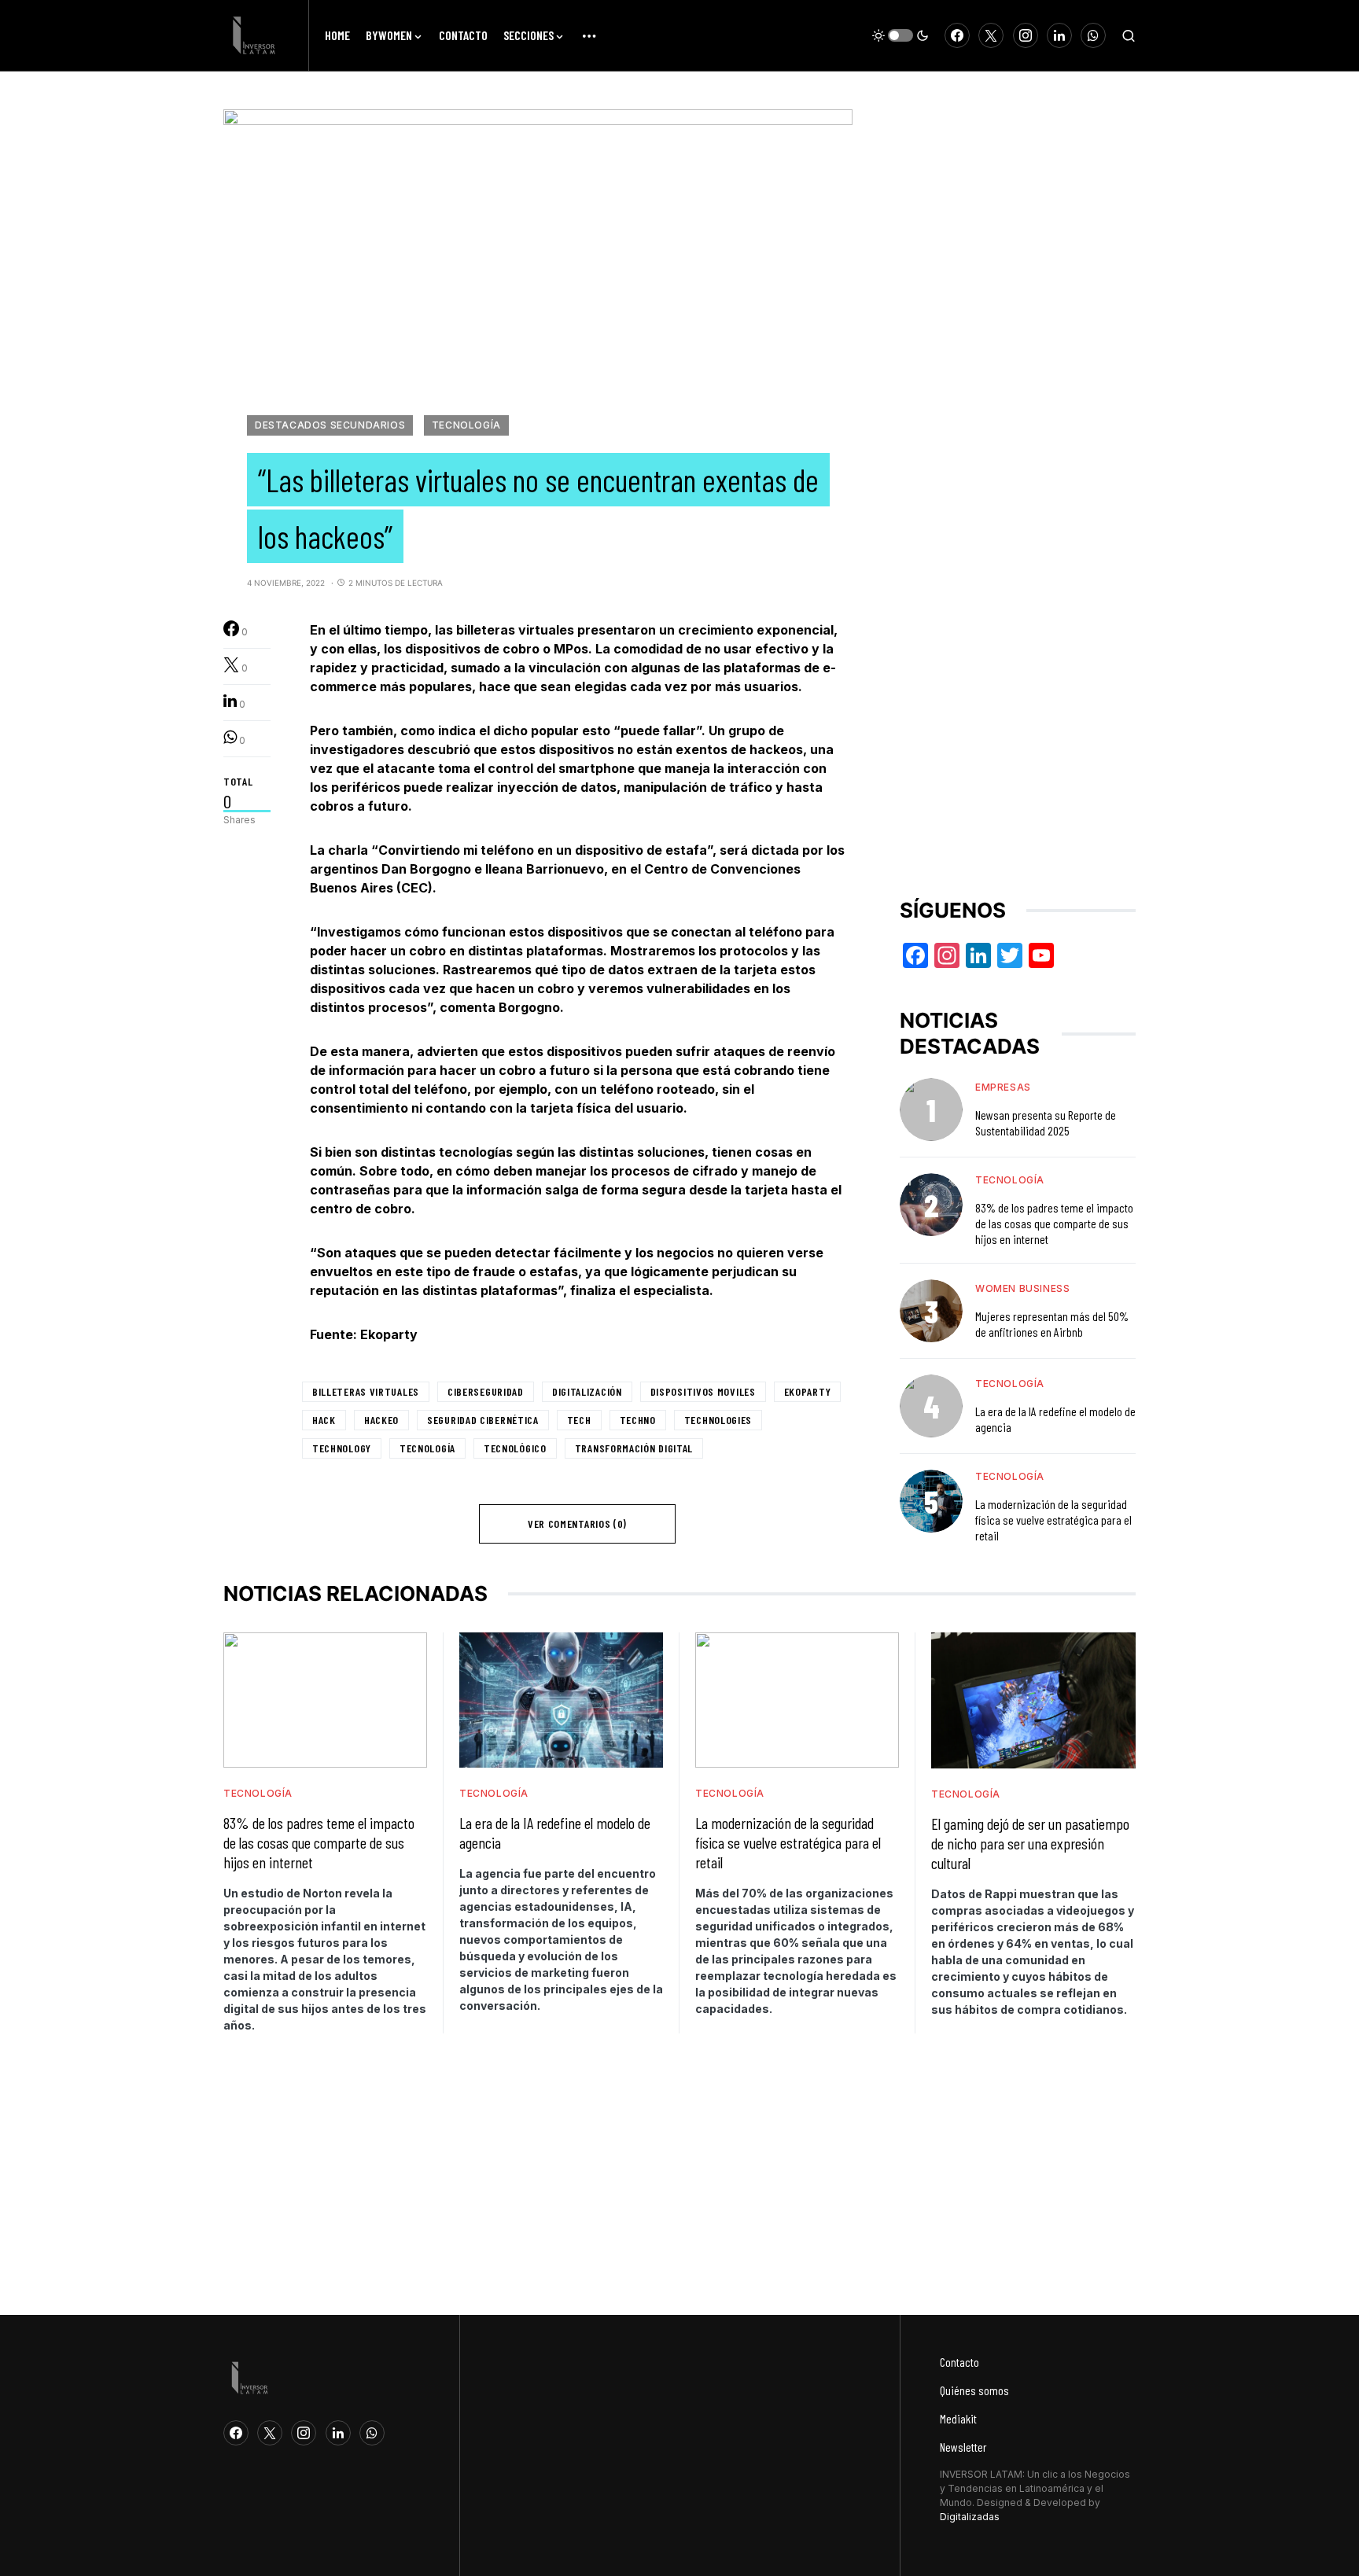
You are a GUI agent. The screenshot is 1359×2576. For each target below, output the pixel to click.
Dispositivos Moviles (703, 1391)
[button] (900, 35)
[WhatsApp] (1093, 35)
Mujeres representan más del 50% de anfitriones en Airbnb (1052, 1324)
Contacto (959, 2362)
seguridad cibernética (483, 1420)
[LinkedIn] (1059, 35)
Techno (638, 1420)
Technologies (718, 1420)
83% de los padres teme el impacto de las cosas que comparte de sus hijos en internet (1054, 1223)
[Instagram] (1026, 35)
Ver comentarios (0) (577, 1524)
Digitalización (587, 1391)
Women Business (1022, 1288)
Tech (579, 1420)
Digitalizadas (970, 2517)
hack (324, 1420)
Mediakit (958, 2418)
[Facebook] (957, 35)
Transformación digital (634, 1448)
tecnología (427, 1448)
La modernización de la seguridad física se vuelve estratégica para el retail (1053, 1520)
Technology (342, 1448)
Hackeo (381, 1420)
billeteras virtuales (366, 1391)
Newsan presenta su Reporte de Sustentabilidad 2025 (1046, 1122)
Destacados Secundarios (330, 425)
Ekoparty (808, 1391)
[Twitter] (991, 35)
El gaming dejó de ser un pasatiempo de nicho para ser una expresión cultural (1030, 1843)
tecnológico (515, 1448)
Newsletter (963, 2447)
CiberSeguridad (486, 1391)
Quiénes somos (974, 2390)
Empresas (1003, 1087)
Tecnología (466, 425)
